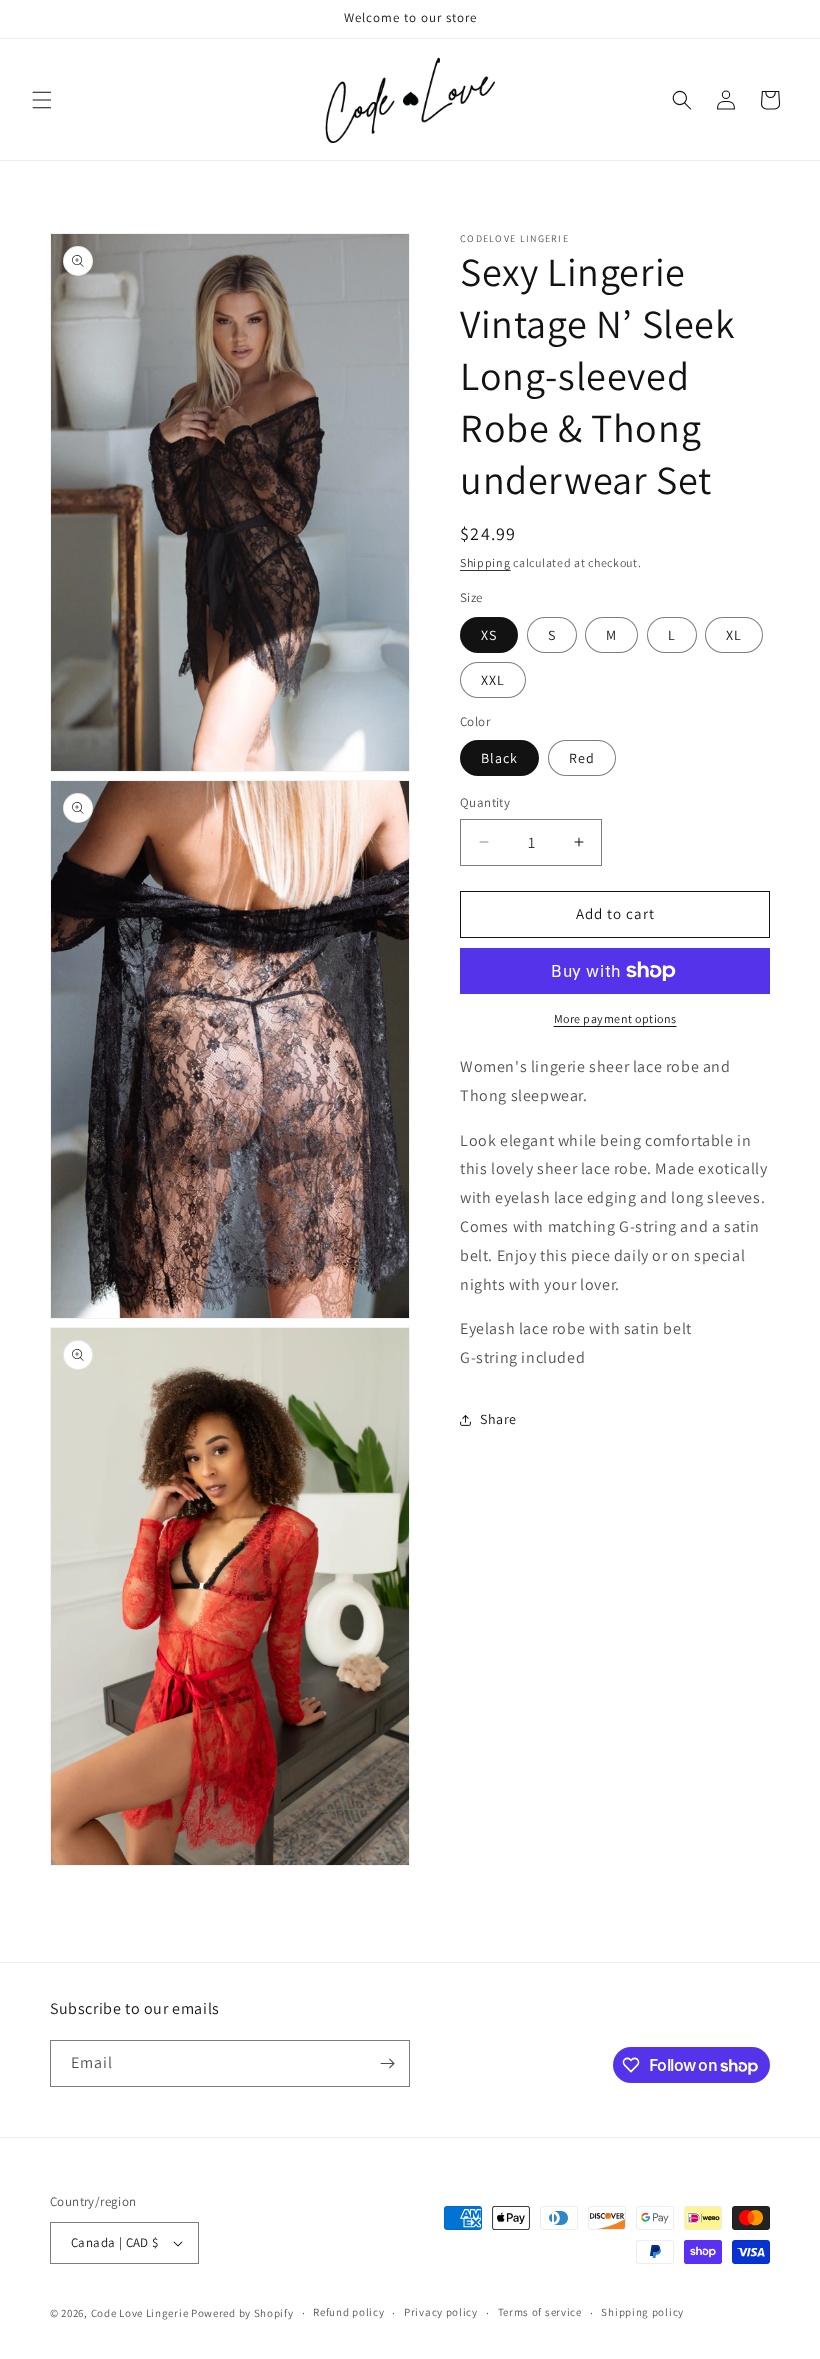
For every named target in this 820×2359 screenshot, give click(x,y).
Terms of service (540, 2312)
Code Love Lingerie (140, 2313)
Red (582, 758)
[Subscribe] (387, 2063)
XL (734, 635)
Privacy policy (441, 2312)
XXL (493, 680)
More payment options (615, 1018)
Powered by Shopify (242, 2313)
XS (489, 635)
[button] (42, 100)
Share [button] (498, 1419)
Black (499, 758)
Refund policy (348, 2312)
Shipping (485, 562)
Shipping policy (642, 2312)
